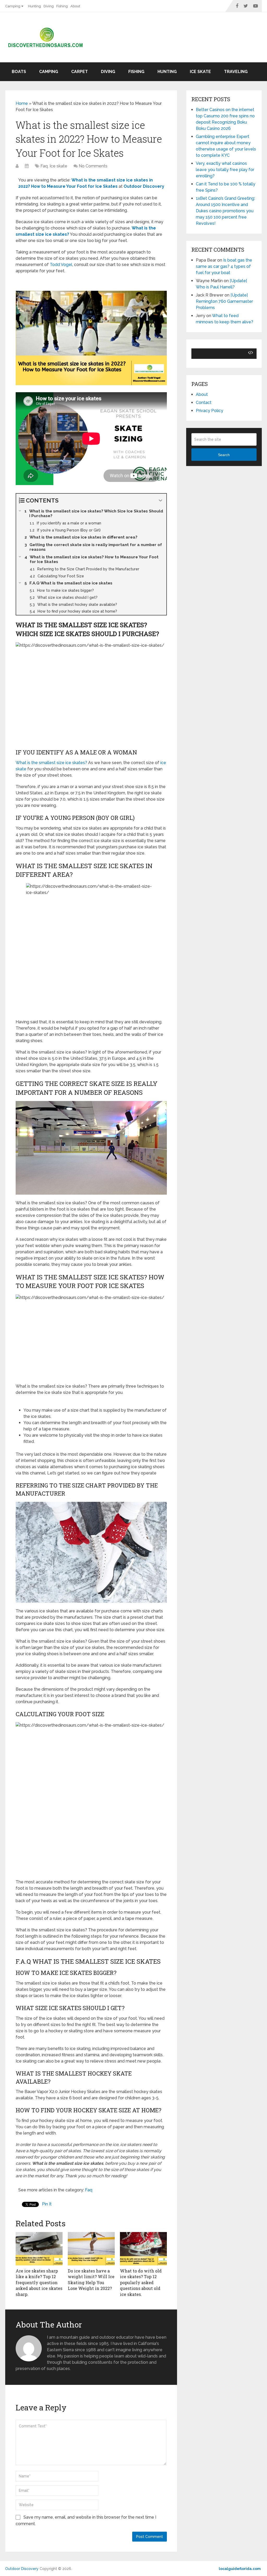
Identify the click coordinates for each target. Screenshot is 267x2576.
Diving (49, 6)
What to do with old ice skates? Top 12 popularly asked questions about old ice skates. (141, 2282)
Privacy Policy (210, 411)
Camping (13, 6)
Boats (19, 72)
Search (224, 455)
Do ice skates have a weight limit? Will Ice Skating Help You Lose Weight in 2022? (91, 2279)
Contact (204, 403)
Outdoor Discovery (22, 2569)
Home (22, 103)
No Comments (93, 166)
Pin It (47, 2204)
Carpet (80, 72)
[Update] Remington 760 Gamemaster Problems (224, 301)
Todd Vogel (61, 265)
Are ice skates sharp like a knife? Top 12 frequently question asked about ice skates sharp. (39, 2282)
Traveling (236, 72)
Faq (44, 166)
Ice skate (200, 72)
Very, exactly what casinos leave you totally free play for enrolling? (225, 170)
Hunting (35, 6)
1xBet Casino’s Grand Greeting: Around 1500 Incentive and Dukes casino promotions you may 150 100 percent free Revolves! (225, 211)
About (75, 6)
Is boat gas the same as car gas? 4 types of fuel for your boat (224, 266)
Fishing (62, 6)
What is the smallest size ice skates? (51, 763)
